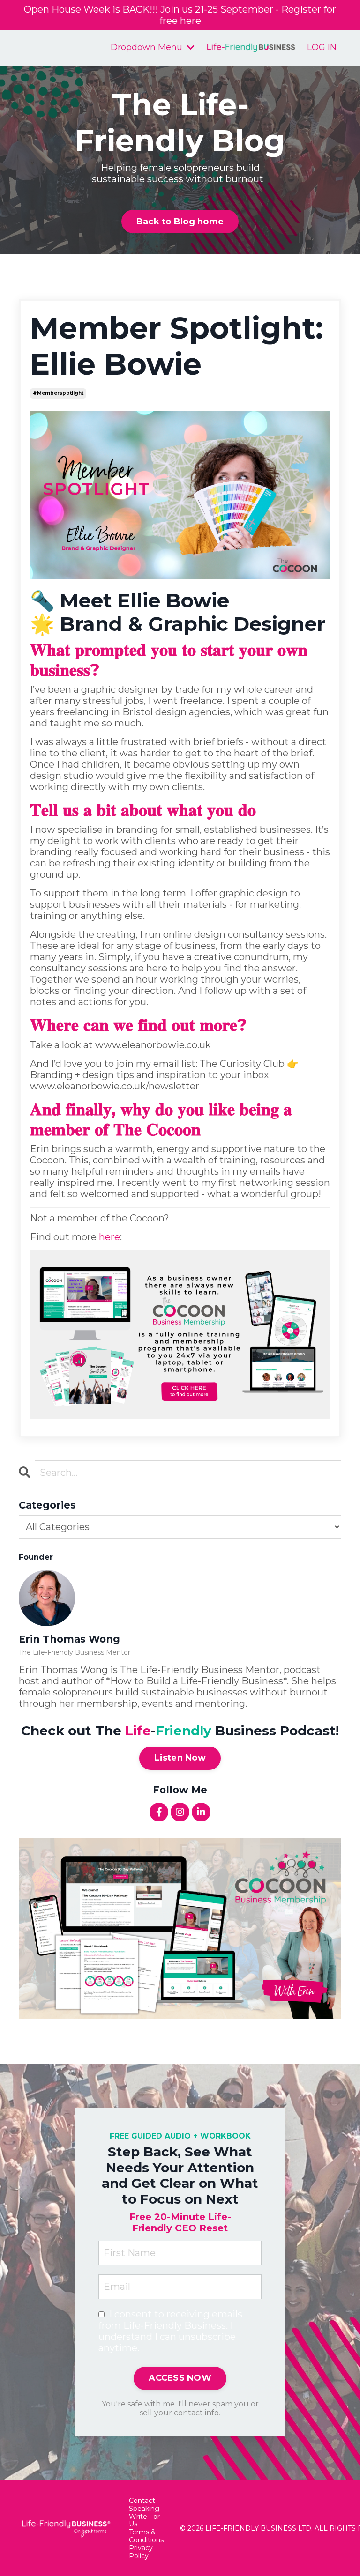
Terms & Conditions (146, 2536)
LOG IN (322, 47)
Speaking (144, 2509)
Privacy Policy (141, 2552)
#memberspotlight (58, 393)
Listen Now (180, 1758)
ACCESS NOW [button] (180, 2378)
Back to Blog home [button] (180, 222)
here (109, 1237)
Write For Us (144, 2521)
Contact (142, 2501)
